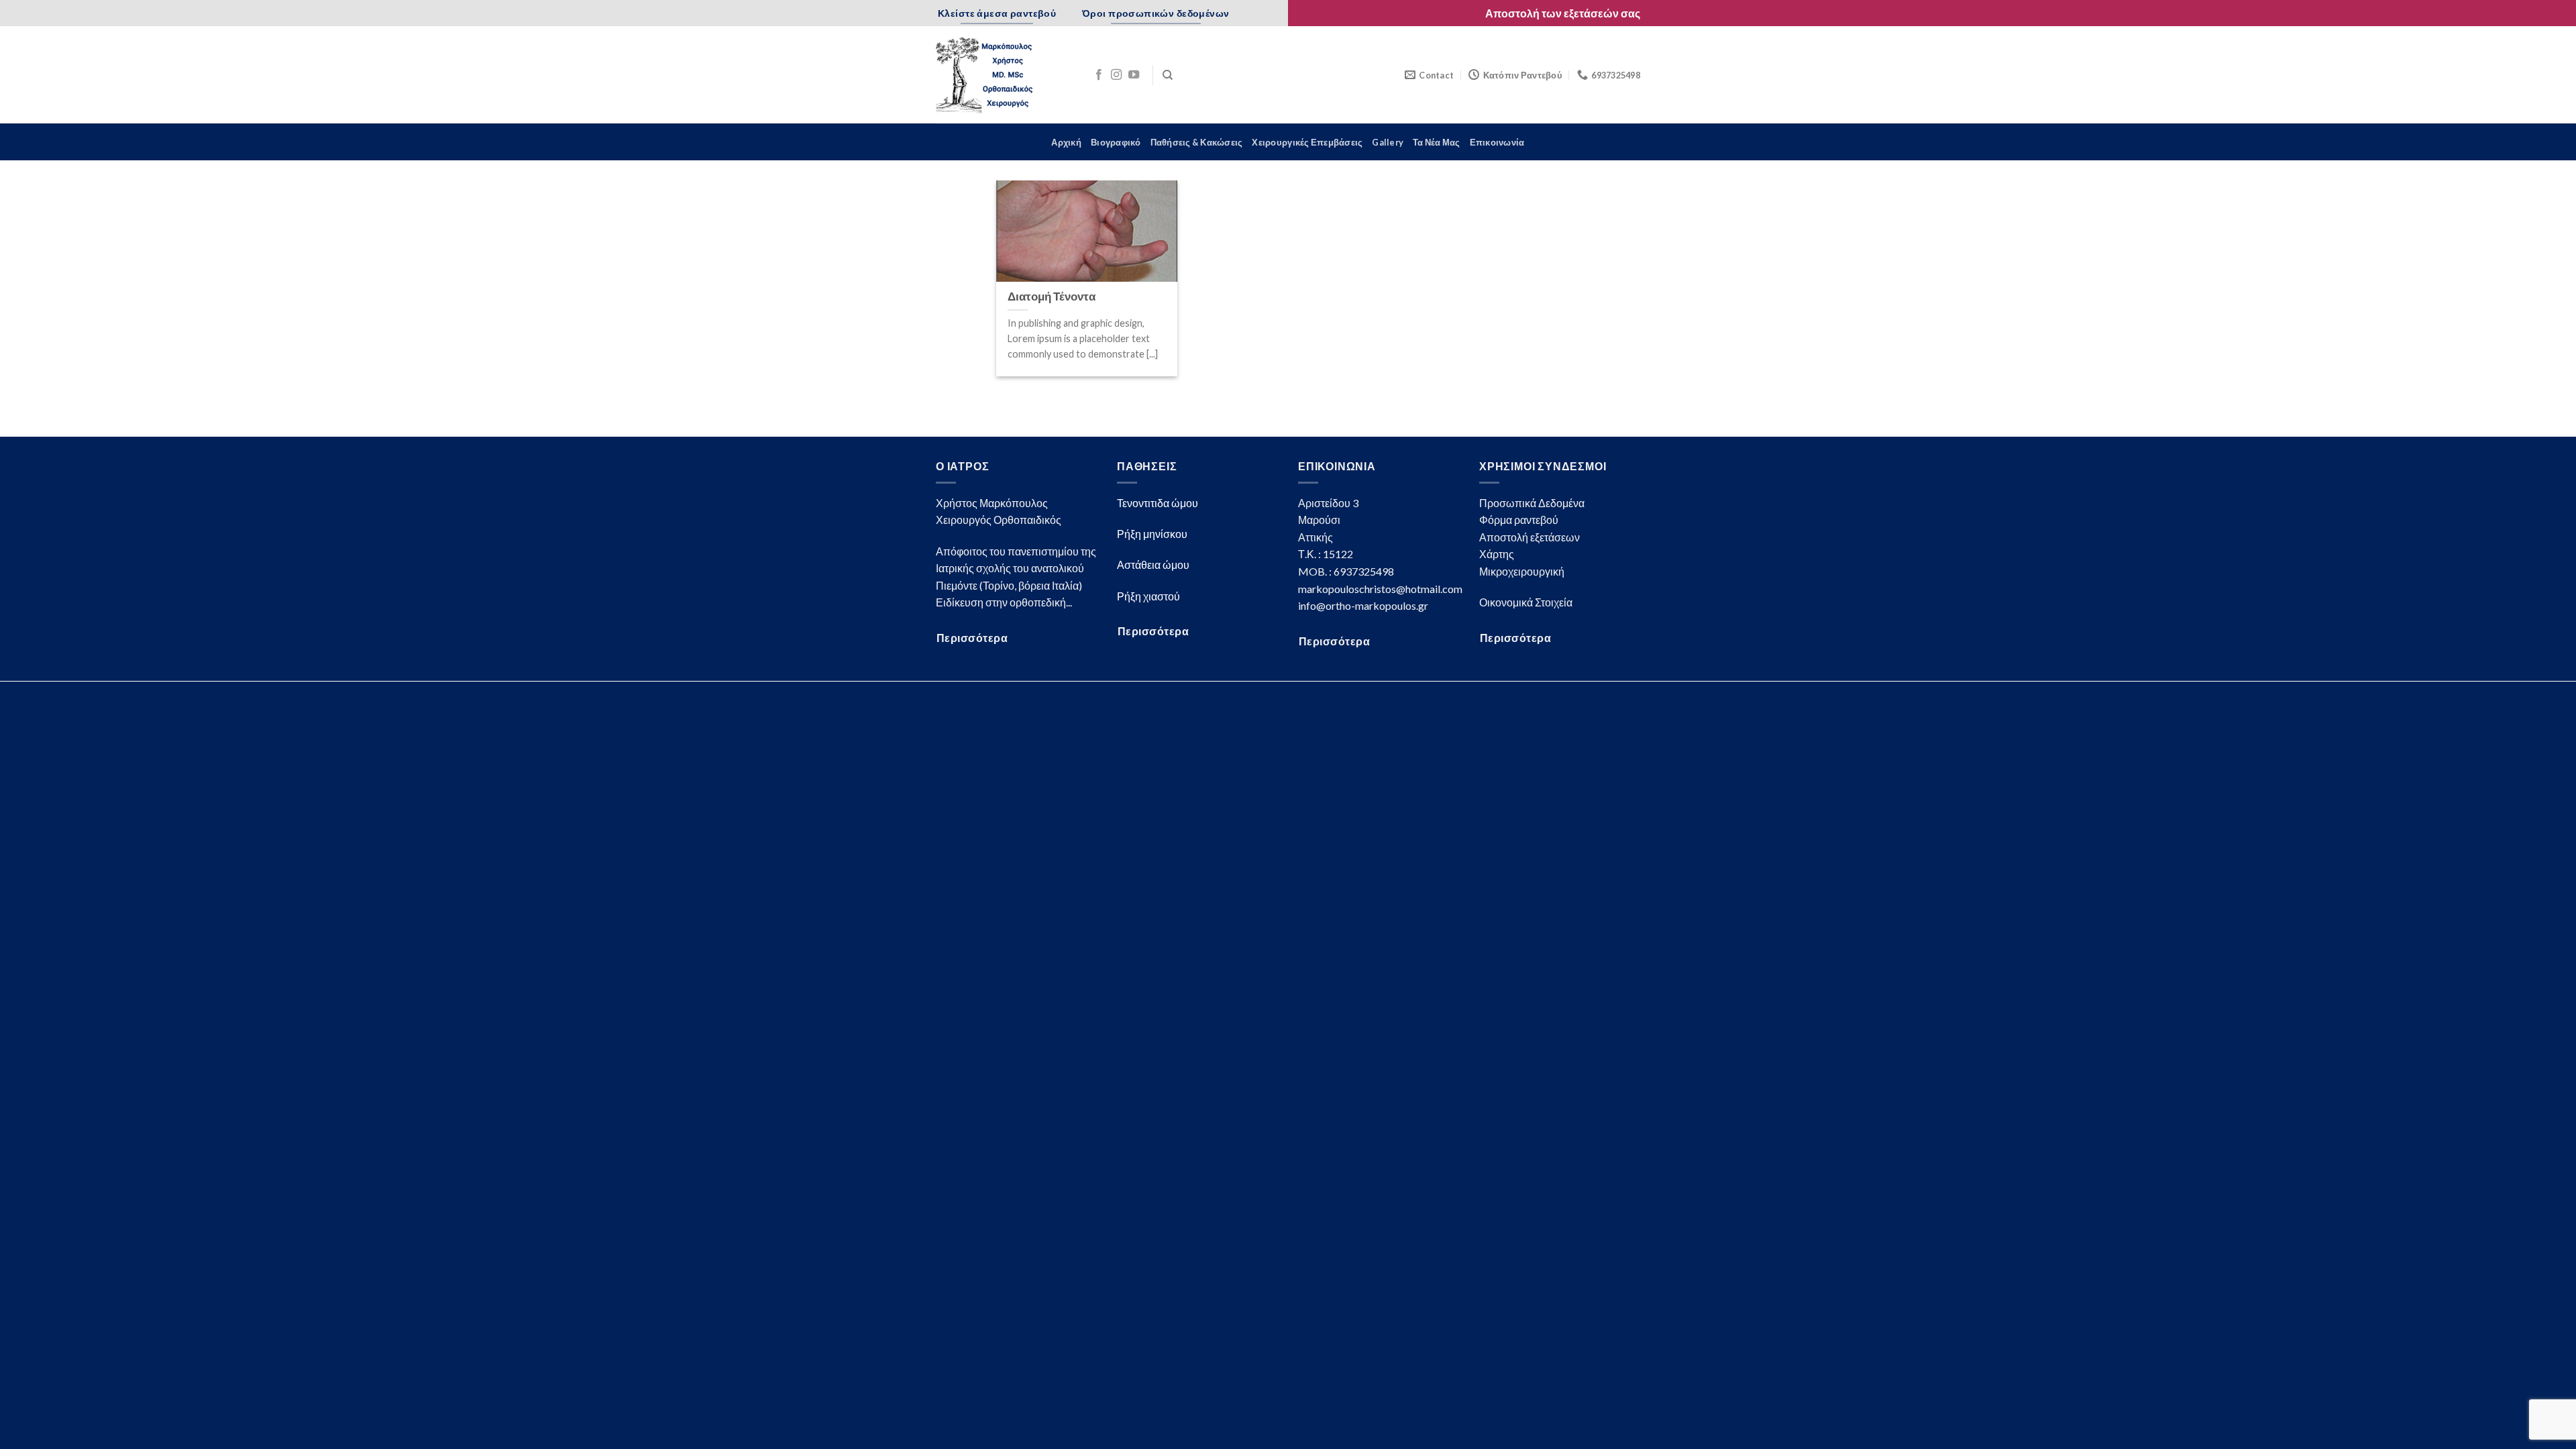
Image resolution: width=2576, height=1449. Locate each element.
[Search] (1168, 75)
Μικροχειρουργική (1522, 571)
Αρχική (1066, 142)
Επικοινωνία (1497, 142)
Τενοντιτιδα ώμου (1158, 503)
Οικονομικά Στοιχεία (1526, 602)
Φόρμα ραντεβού (1519, 520)
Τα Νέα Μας (1437, 142)
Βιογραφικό (1116, 142)
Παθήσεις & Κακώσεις (1197, 142)
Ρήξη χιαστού (1148, 596)
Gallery (1388, 142)
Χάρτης (1497, 554)
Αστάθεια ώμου (1153, 565)
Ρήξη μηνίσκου (1152, 534)
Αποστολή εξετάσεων (1529, 537)
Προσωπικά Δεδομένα (1532, 503)
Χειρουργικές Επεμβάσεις (1307, 142)
